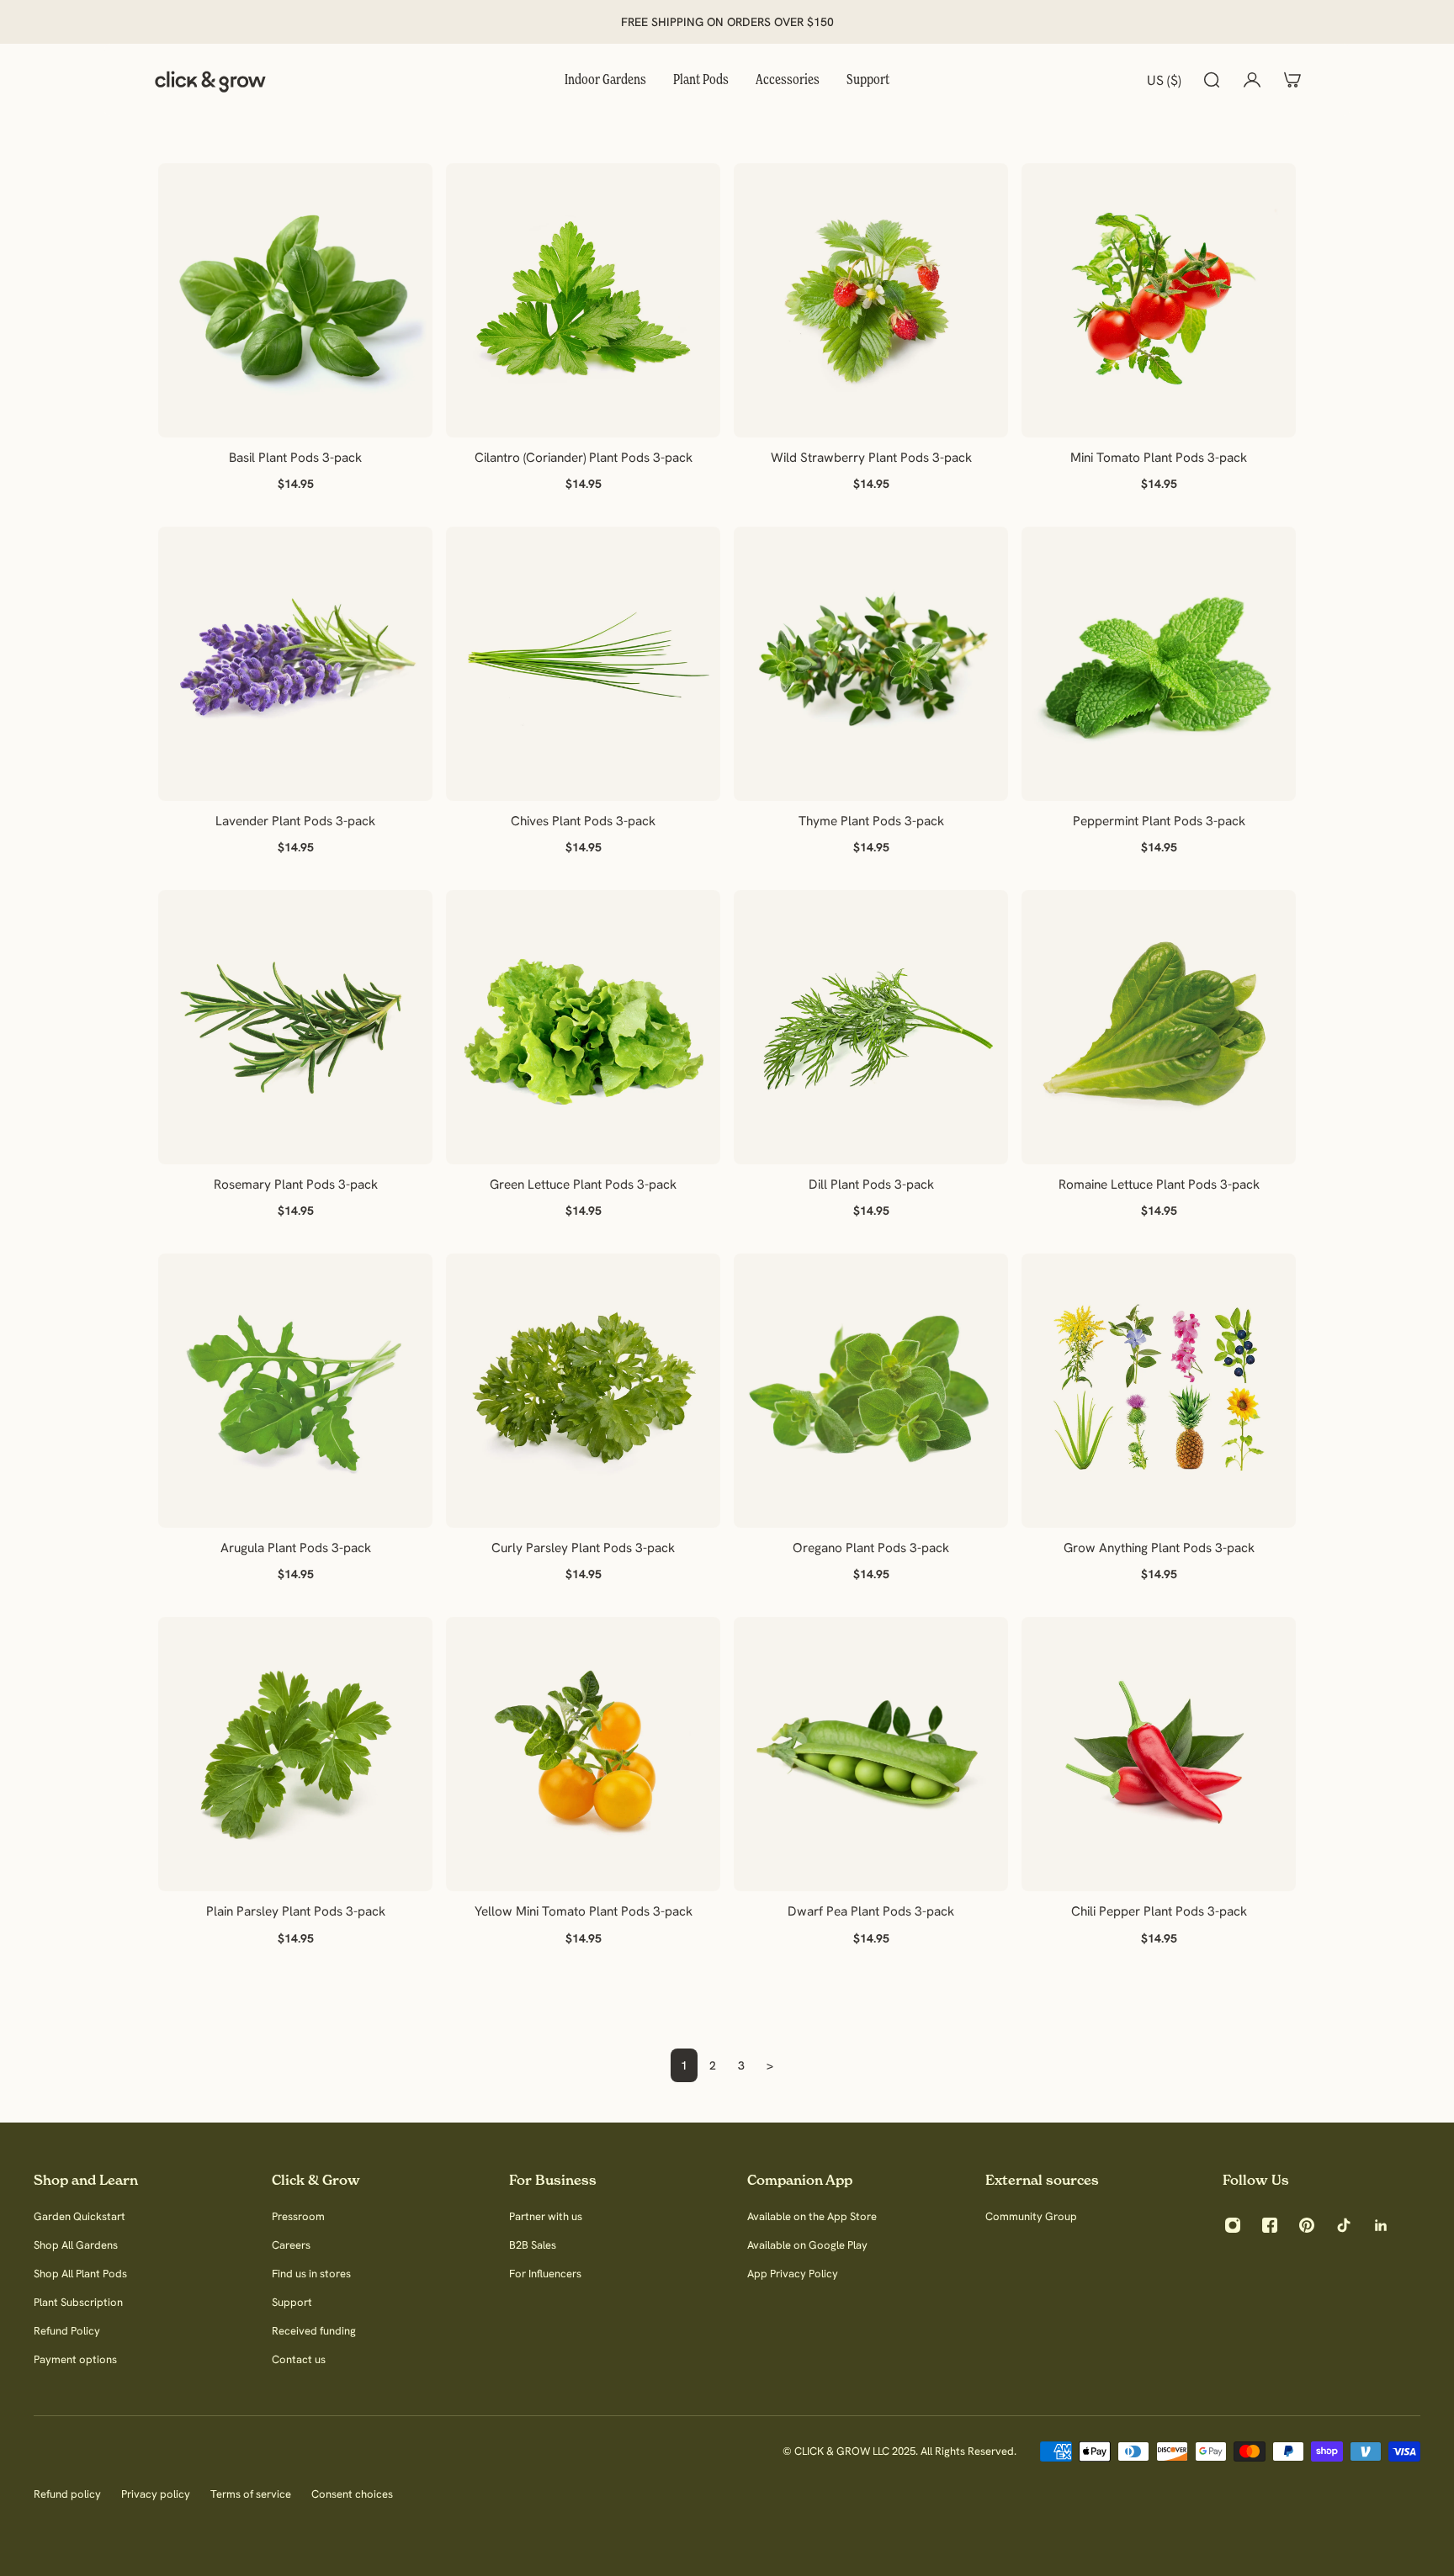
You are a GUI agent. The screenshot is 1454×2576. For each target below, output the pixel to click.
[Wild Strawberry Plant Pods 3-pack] (871, 300)
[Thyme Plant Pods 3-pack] (871, 664)
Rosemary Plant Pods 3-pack (296, 1184)
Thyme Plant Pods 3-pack (871, 821)
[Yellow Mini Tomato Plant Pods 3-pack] (583, 1754)
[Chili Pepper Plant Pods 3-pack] (1159, 1754)
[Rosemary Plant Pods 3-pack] (295, 1027)
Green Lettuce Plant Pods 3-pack (583, 1184)
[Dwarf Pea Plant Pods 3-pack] (871, 1754)
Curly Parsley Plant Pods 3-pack (583, 1548)
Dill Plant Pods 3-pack (871, 1184)
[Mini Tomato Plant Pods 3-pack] (1159, 300)
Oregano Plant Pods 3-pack (871, 1548)
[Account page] (1252, 80)
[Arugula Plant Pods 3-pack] (295, 1391)
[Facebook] (1270, 2225)
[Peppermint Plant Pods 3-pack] (1159, 664)
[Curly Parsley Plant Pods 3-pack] (583, 1391)
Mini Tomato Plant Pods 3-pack (1159, 457)
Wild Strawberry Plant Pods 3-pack (871, 457)
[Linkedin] (1381, 2225)
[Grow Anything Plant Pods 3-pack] (1159, 1391)
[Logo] (210, 80)
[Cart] (1292, 80)
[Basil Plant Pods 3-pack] (295, 300)
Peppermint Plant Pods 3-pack (1159, 821)
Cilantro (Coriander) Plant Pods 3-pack (584, 457)
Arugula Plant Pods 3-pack (296, 1548)
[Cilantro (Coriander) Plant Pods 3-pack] (583, 300)
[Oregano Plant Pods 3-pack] (871, 1391)
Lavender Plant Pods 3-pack (295, 821)
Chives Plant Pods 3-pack (583, 821)
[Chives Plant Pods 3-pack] (583, 664)
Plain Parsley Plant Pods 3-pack (296, 1911)
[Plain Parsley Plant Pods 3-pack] (295, 1754)
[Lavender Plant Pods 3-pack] (295, 664)
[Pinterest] (1307, 2225)
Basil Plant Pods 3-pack (295, 457)
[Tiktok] (1344, 2225)
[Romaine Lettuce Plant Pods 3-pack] (1159, 1027)
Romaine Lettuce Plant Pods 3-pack (1159, 1184)
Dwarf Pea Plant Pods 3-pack (871, 1911)
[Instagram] (1233, 2225)
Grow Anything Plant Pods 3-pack (1159, 1548)
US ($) (1164, 80)
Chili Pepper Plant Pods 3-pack (1159, 1911)
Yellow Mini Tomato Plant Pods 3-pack (584, 1911)
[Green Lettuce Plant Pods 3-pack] (583, 1027)
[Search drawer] (1212, 80)
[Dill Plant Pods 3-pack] (871, 1027)
